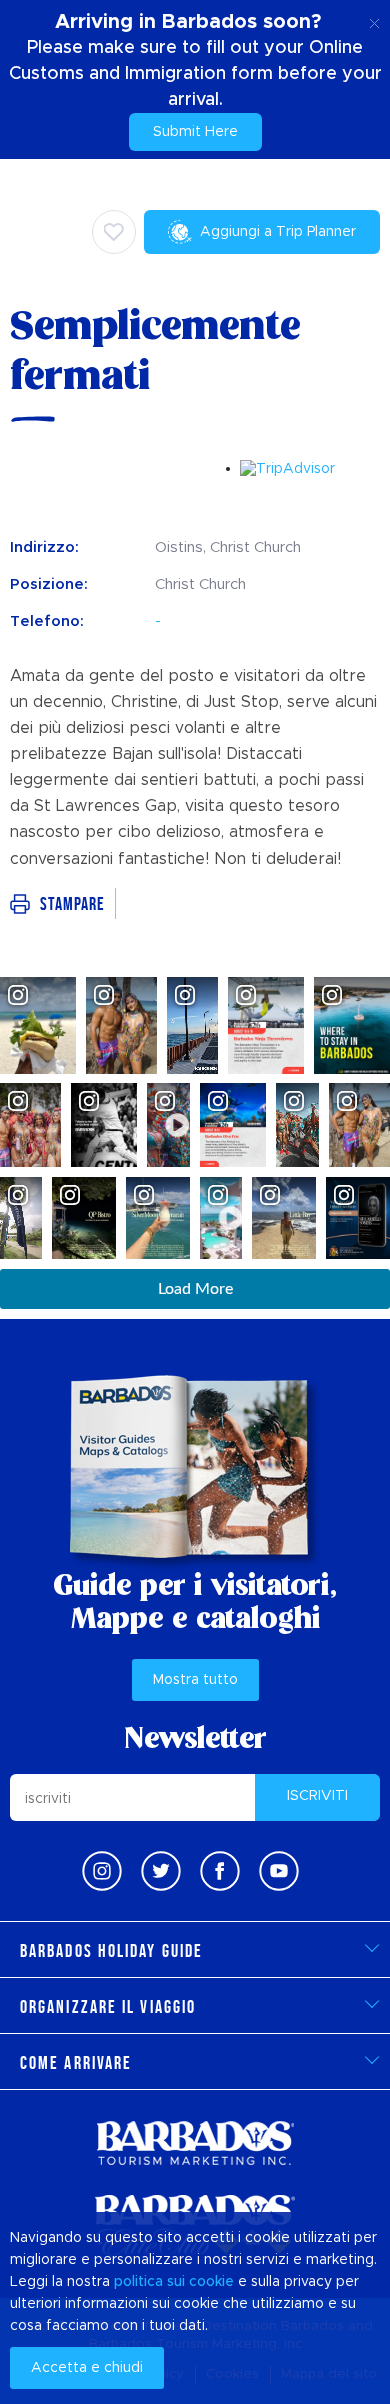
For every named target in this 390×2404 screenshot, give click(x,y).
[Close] (374, 20)
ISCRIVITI (317, 1796)
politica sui (149, 2282)
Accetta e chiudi (87, 2368)
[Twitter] (161, 1871)
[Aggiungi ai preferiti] (114, 232)
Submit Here (195, 132)
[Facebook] (220, 1871)
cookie (211, 2282)
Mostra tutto (195, 1680)
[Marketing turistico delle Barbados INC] (195, 2142)
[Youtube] (279, 1871)
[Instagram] (102, 1871)
